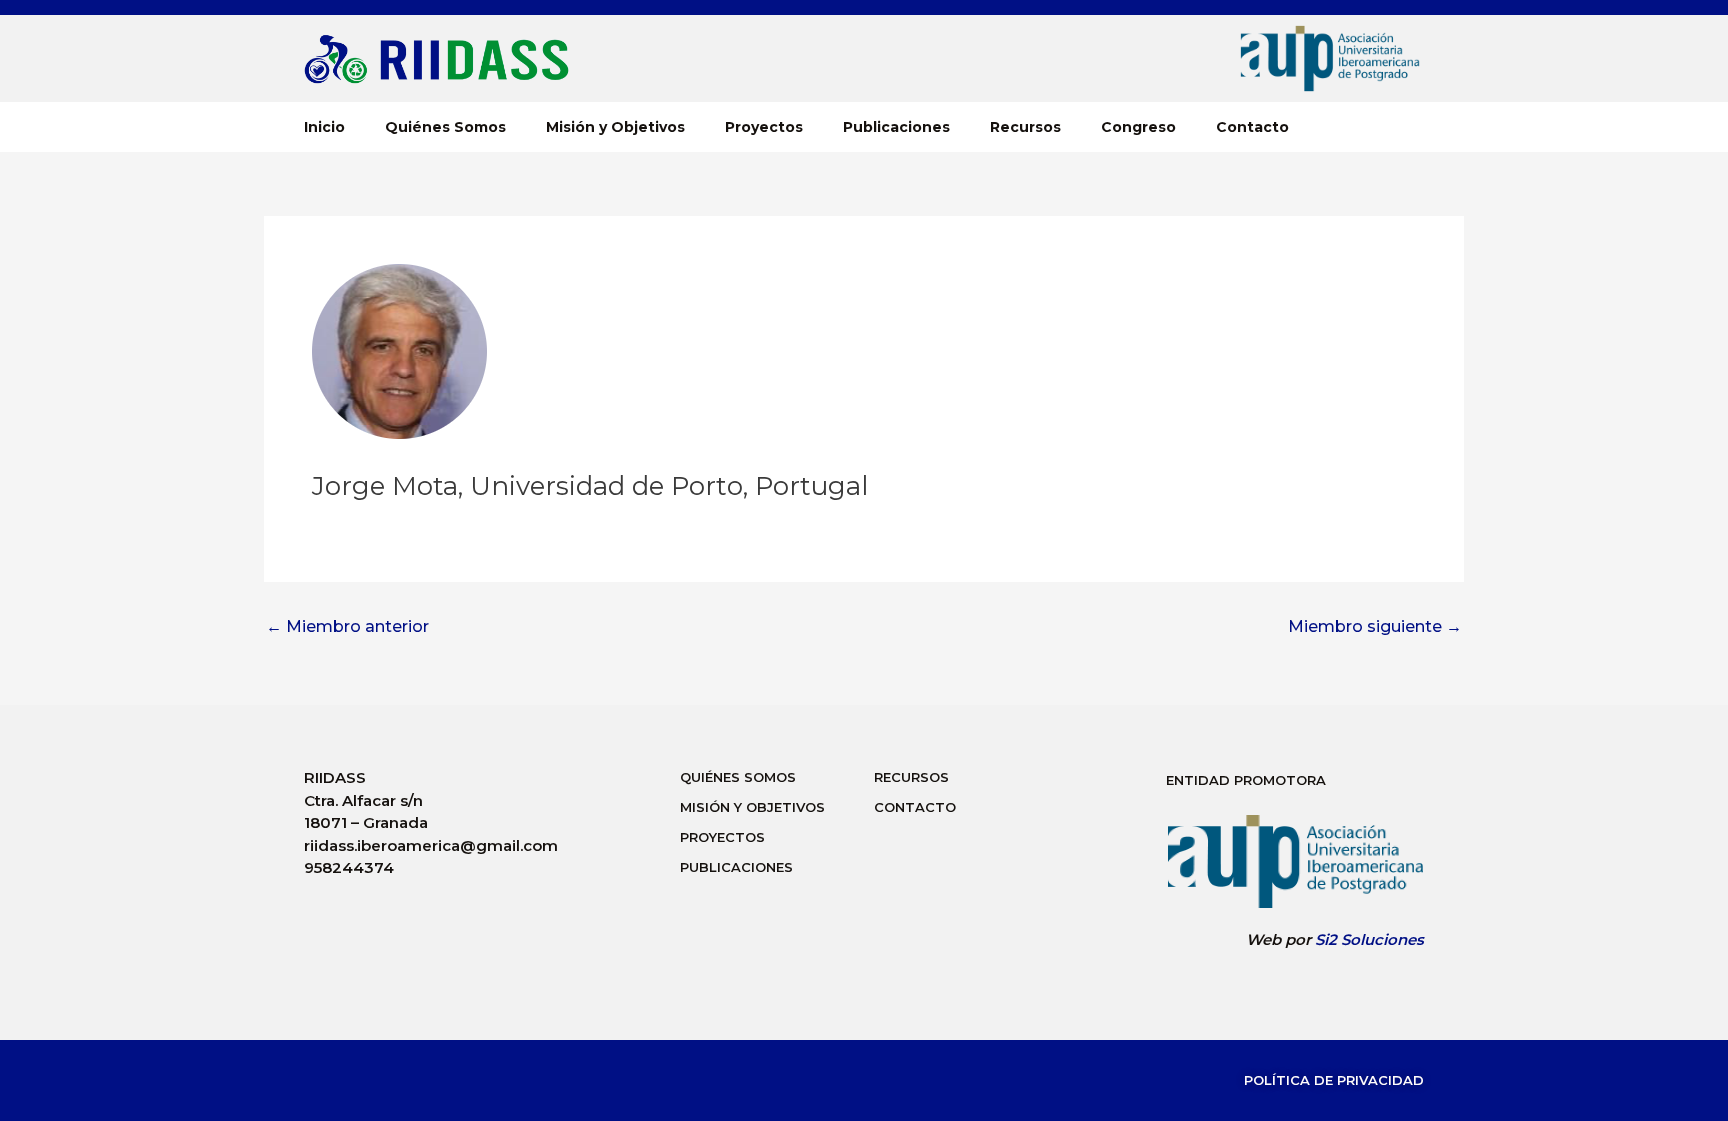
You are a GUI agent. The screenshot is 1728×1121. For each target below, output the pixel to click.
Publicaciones (896, 127)
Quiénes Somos (445, 127)
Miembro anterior (347, 627)
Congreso (1138, 127)
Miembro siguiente (1375, 627)
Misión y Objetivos (615, 127)
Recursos (1025, 127)
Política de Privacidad (1334, 1080)
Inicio (324, 127)
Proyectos (764, 127)
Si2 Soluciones (1369, 939)
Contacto (1252, 127)
